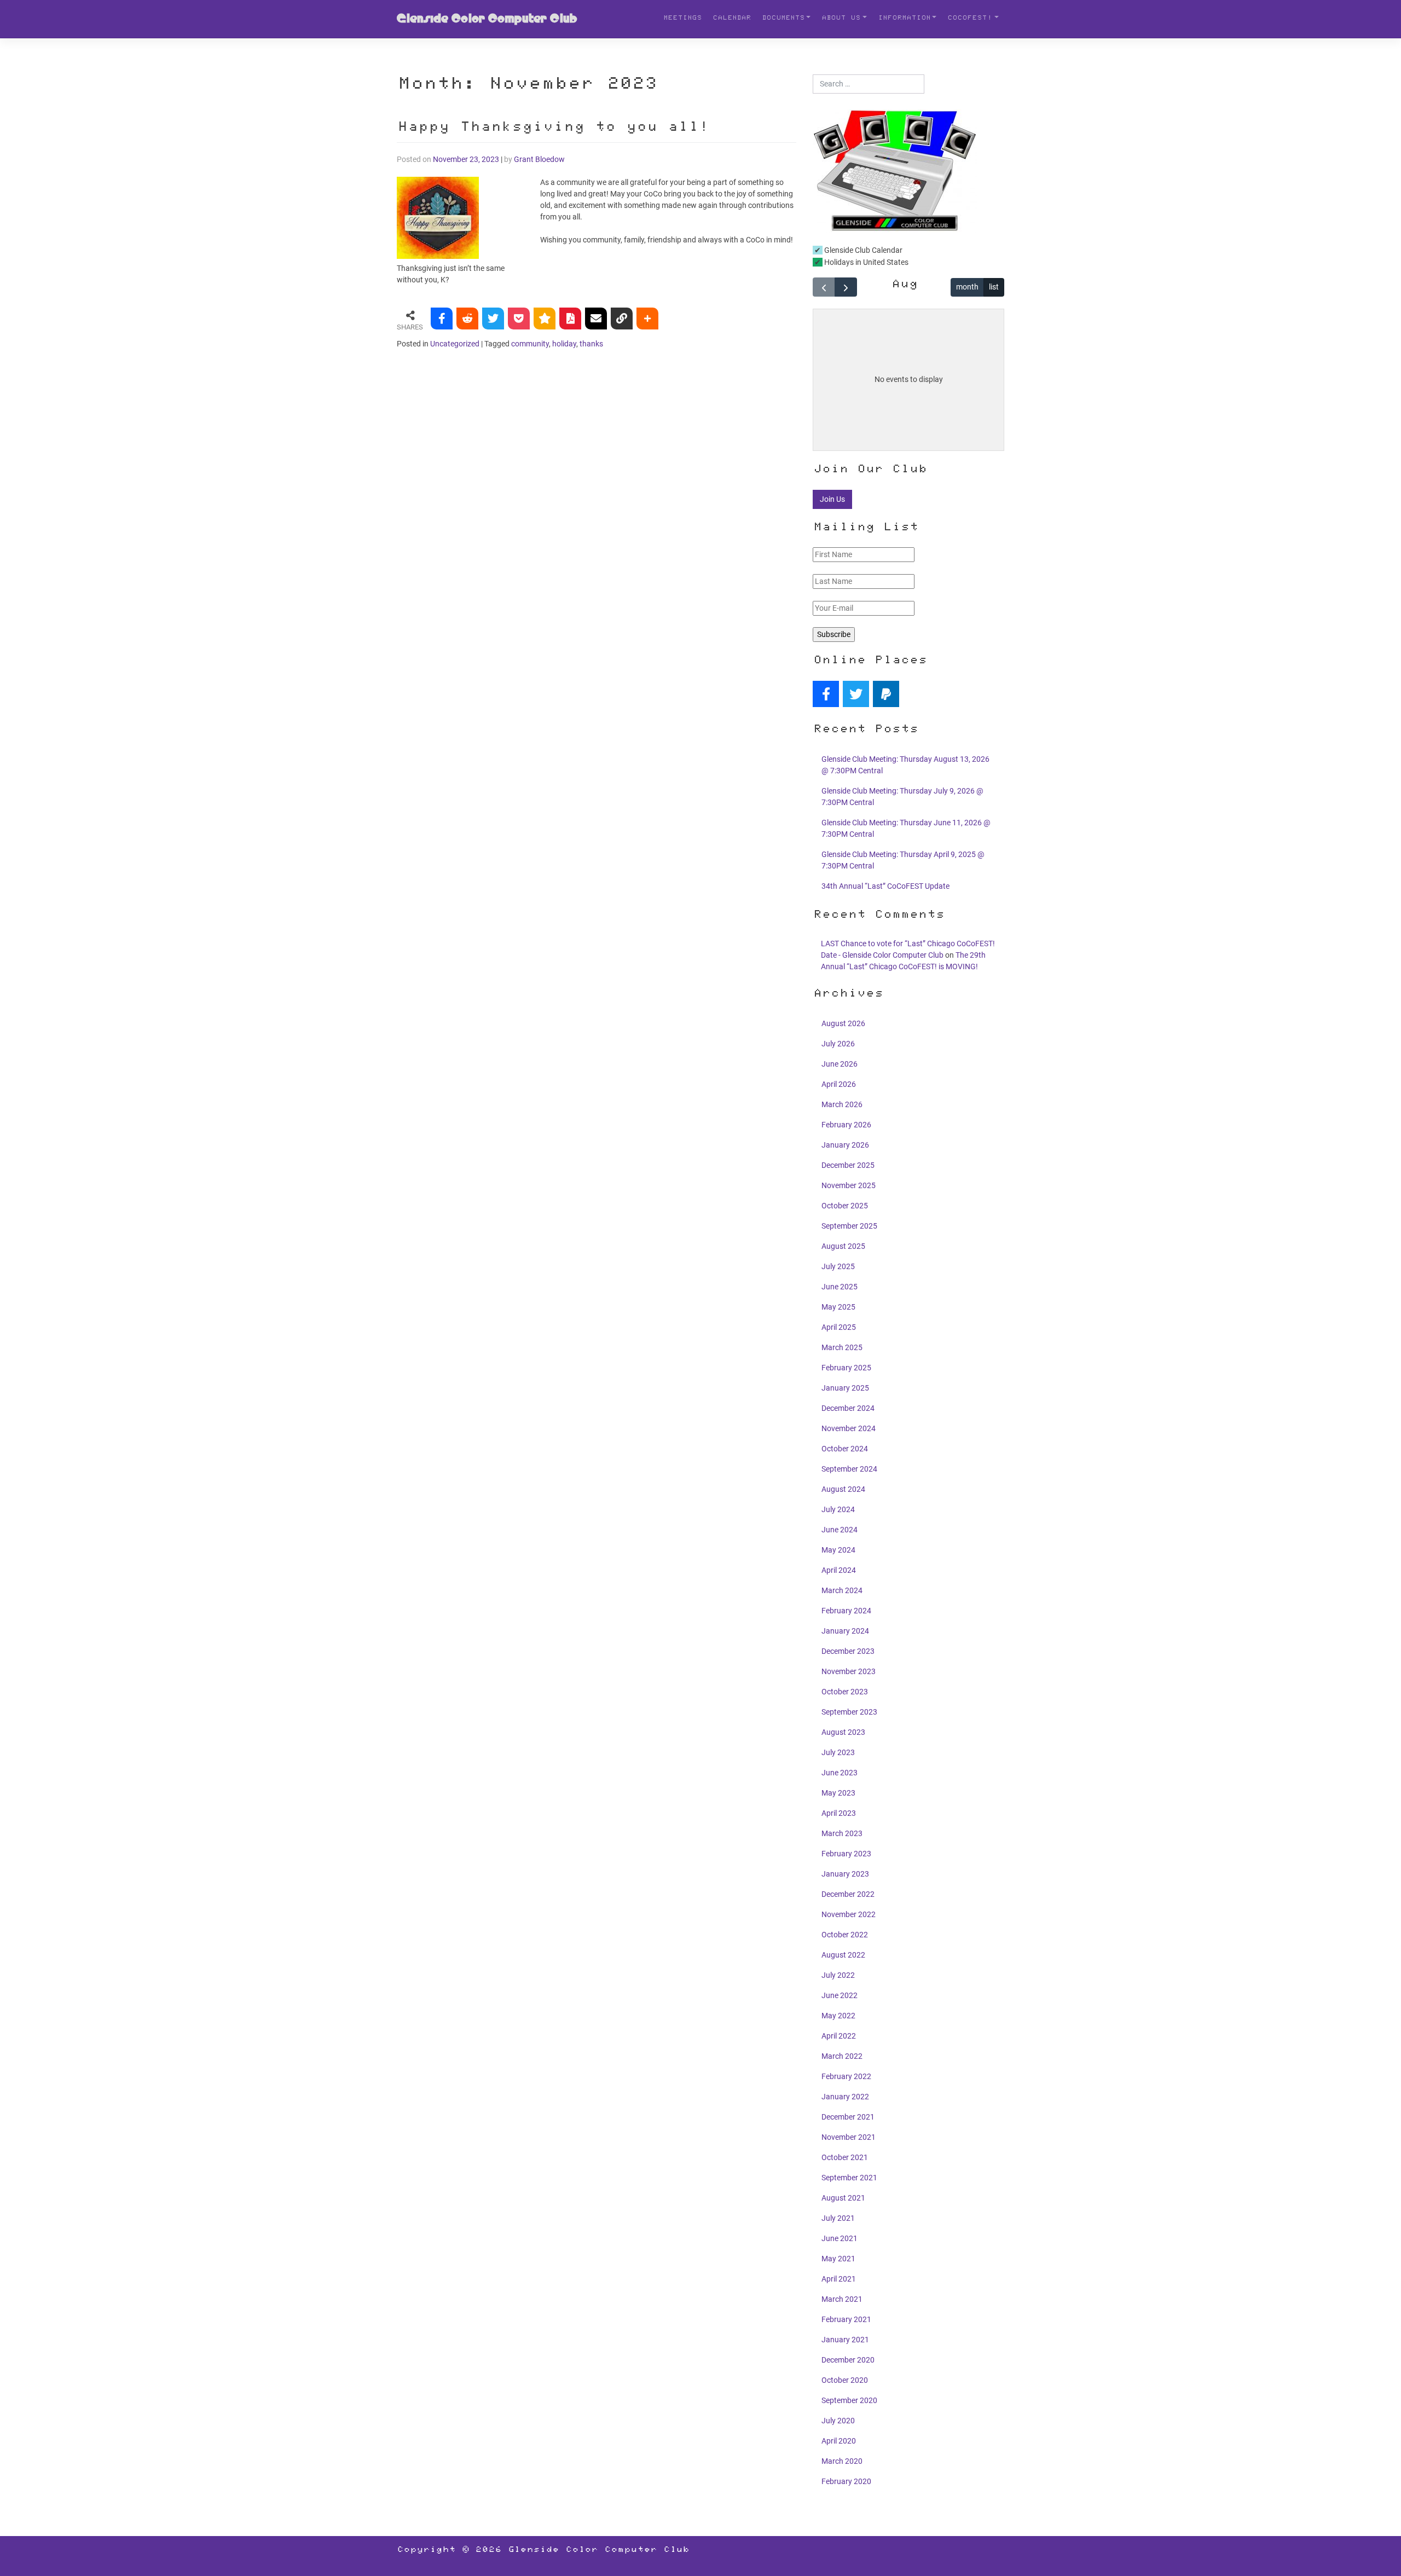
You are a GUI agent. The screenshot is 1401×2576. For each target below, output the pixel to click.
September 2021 (849, 2178)
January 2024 (845, 1631)
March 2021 (842, 2299)
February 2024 (846, 1611)
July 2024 (838, 1509)
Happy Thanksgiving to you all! (552, 128)
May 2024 (838, 1550)
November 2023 (849, 1671)
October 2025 (845, 1206)
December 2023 (848, 1651)
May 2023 (838, 1793)
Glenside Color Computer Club (487, 19)
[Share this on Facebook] (442, 319)
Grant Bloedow (539, 159)
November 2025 (849, 1185)
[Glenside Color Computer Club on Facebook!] (826, 694)
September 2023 (849, 1712)
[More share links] (647, 319)
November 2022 (849, 1914)
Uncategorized (455, 344)
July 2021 (838, 2218)
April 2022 (839, 2036)
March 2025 (842, 1347)
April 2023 (839, 1813)
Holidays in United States (866, 262)
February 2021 (846, 2319)
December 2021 (848, 2117)
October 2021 (845, 2157)
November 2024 (849, 1428)
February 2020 (846, 2481)
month (967, 287)
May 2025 (838, 1307)
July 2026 (838, 1044)
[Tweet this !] (493, 319)
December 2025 (848, 1165)
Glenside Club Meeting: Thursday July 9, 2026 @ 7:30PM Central (902, 797)
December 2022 (848, 1894)
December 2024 (848, 1408)
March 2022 (842, 2056)
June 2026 (840, 1064)
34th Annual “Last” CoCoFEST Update (885, 886)
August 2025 (843, 1246)
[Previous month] (824, 287)
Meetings (682, 19)
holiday (564, 344)
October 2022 (845, 1935)
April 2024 (839, 1570)
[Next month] (846, 287)
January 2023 (845, 1874)
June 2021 (840, 2238)
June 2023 (840, 1773)
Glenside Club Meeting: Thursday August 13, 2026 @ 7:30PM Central (905, 765)
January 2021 (845, 2340)
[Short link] (622, 319)
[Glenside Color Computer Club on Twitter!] (856, 694)
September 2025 (849, 1226)
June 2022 (840, 1995)
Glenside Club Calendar (862, 250)
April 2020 (839, 2441)
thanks (591, 344)
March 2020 (842, 2461)
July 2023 (838, 1752)
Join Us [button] (832, 499)
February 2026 (846, 1125)
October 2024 (845, 1449)
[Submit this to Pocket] (519, 319)
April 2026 (839, 1084)
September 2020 (849, 2400)
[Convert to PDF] (570, 319)
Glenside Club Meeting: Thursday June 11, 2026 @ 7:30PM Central (906, 828)
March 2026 (842, 1104)
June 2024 (840, 1530)
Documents (783, 19)
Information (904, 19)
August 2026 (843, 1023)
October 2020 (845, 2380)
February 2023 (846, 1854)
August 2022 (843, 1955)
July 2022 (838, 1975)
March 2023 (842, 1833)
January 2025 (845, 1388)
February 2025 (846, 1368)
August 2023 (843, 1732)
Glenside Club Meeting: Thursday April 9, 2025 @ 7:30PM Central (903, 860)
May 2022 (838, 2016)
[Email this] (596, 319)
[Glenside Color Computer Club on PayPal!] (886, 694)
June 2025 (840, 1287)
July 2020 (838, 2421)
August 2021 (843, 2198)
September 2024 (849, 1469)
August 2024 (843, 1489)
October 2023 (845, 1692)
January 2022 (845, 2097)
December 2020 (848, 2360)
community (530, 344)
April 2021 (839, 2279)
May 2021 (838, 2259)
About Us (841, 19)
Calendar (732, 19)
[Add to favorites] (545, 319)
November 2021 (849, 2137)
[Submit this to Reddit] (467, 319)
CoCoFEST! (970, 19)
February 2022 (846, 2076)
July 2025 (838, 1266)
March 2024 (842, 1590)
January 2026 (845, 1145)
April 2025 (839, 1327)
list (994, 287)
